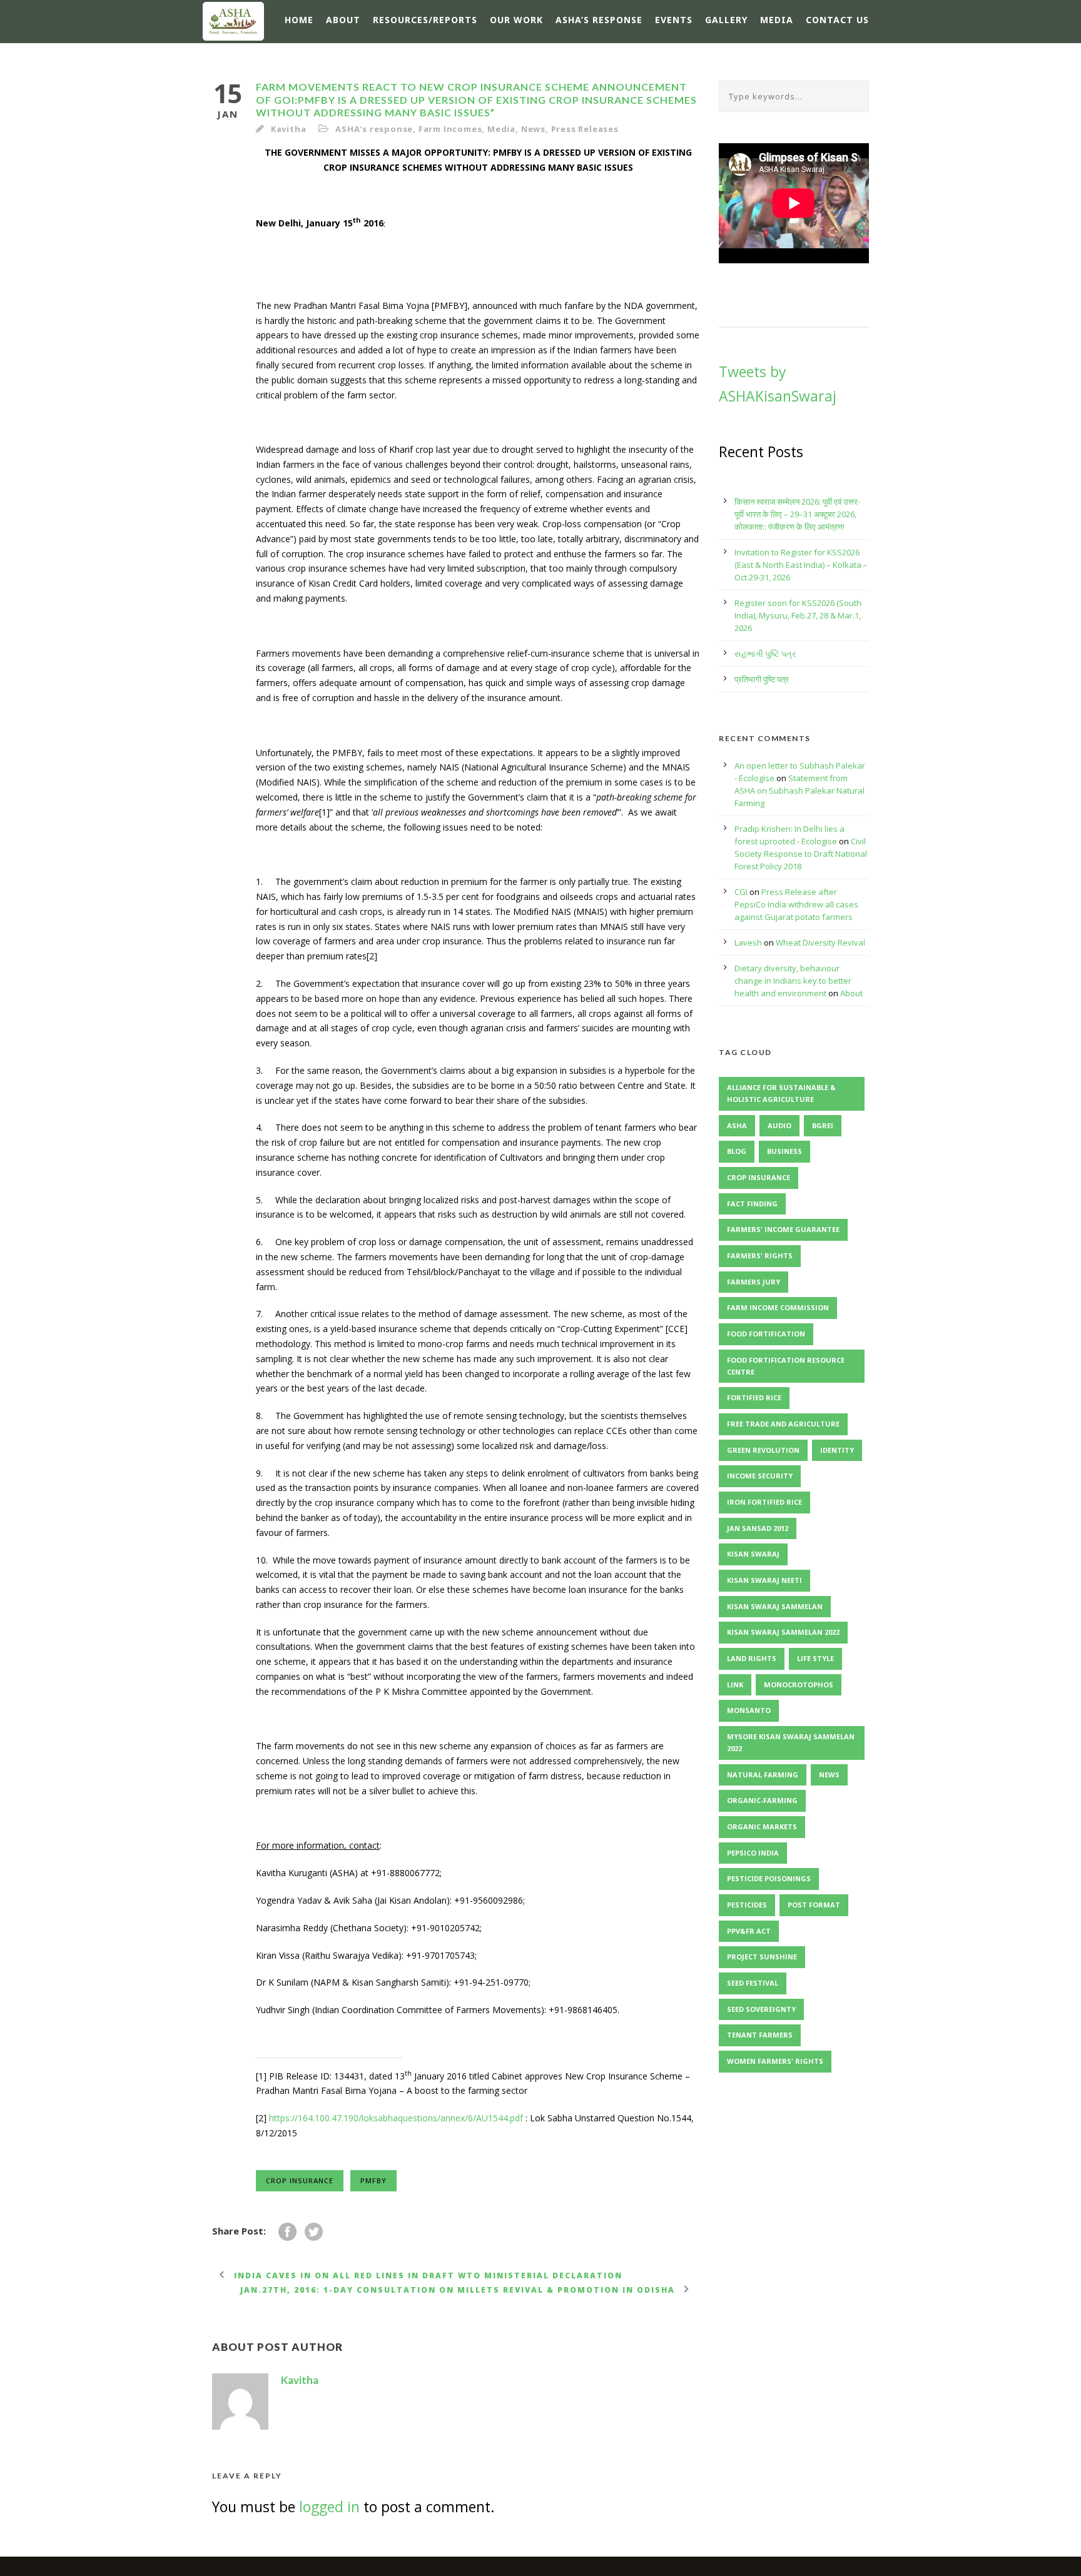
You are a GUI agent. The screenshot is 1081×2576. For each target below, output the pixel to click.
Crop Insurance (300, 2180)
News (533, 129)
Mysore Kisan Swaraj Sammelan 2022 (791, 1742)
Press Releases (585, 129)
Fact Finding (752, 1204)
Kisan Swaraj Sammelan (775, 1606)
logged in (329, 2507)
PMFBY (373, 2180)
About (343, 20)
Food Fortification (766, 1334)
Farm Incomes (450, 129)
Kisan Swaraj (753, 1554)
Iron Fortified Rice (764, 1502)
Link (735, 1685)
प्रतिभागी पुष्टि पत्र (762, 679)
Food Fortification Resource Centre (786, 1366)
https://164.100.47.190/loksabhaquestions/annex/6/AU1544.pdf (396, 2118)
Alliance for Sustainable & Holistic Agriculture (781, 1093)
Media (777, 20)
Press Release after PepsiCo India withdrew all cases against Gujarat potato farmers (796, 904)
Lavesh (748, 942)
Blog (737, 1151)
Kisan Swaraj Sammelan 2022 (783, 1632)
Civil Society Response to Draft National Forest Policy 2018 (801, 854)
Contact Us (837, 20)
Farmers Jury (754, 1282)
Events (674, 20)
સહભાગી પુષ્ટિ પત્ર (765, 654)
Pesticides (747, 1905)
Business (784, 1151)
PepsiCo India (753, 1853)
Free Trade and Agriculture (783, 1424)
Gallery (726, 20)
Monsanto (749, 1710)
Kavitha (289, 129)
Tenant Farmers (760, 2035)
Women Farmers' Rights (775, 2061)
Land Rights (752, 1658)
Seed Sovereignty (761, 2009)
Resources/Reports (425, 20)
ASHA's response (374, 129)
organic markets (762, 1826)
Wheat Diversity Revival (820, 942)
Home (299, 20)
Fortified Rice (754, 1397)
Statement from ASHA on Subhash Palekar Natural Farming (799, 790)
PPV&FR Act (749, 1931)
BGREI (823, 1125)
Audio (779, 1125)
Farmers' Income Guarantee (783, 1229)
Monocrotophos (799, 1685)
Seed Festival (753, 1983)
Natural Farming (763, 1775)
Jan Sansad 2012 (758, 1528)
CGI (741, 892)
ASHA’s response (599, 20)
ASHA (737, 1125)
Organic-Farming (762, 1800)
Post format (814, 1905)
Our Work (516, 20)
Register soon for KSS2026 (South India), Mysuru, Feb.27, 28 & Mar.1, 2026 (798, 615)
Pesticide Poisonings (769, 1878)
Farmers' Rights (760, 1255)
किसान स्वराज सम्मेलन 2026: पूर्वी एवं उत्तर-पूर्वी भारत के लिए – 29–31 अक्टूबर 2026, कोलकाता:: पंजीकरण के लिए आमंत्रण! (797, 514)
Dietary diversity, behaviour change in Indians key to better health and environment (793, 981)
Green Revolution (763, 1450)
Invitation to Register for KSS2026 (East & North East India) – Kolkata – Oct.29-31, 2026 (801, 565)
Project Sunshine (762, 1957)
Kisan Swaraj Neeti (764, 1580)
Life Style (815, 1658)
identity (837, 1450)
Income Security (760, 1476)
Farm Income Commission (778, 1307)
